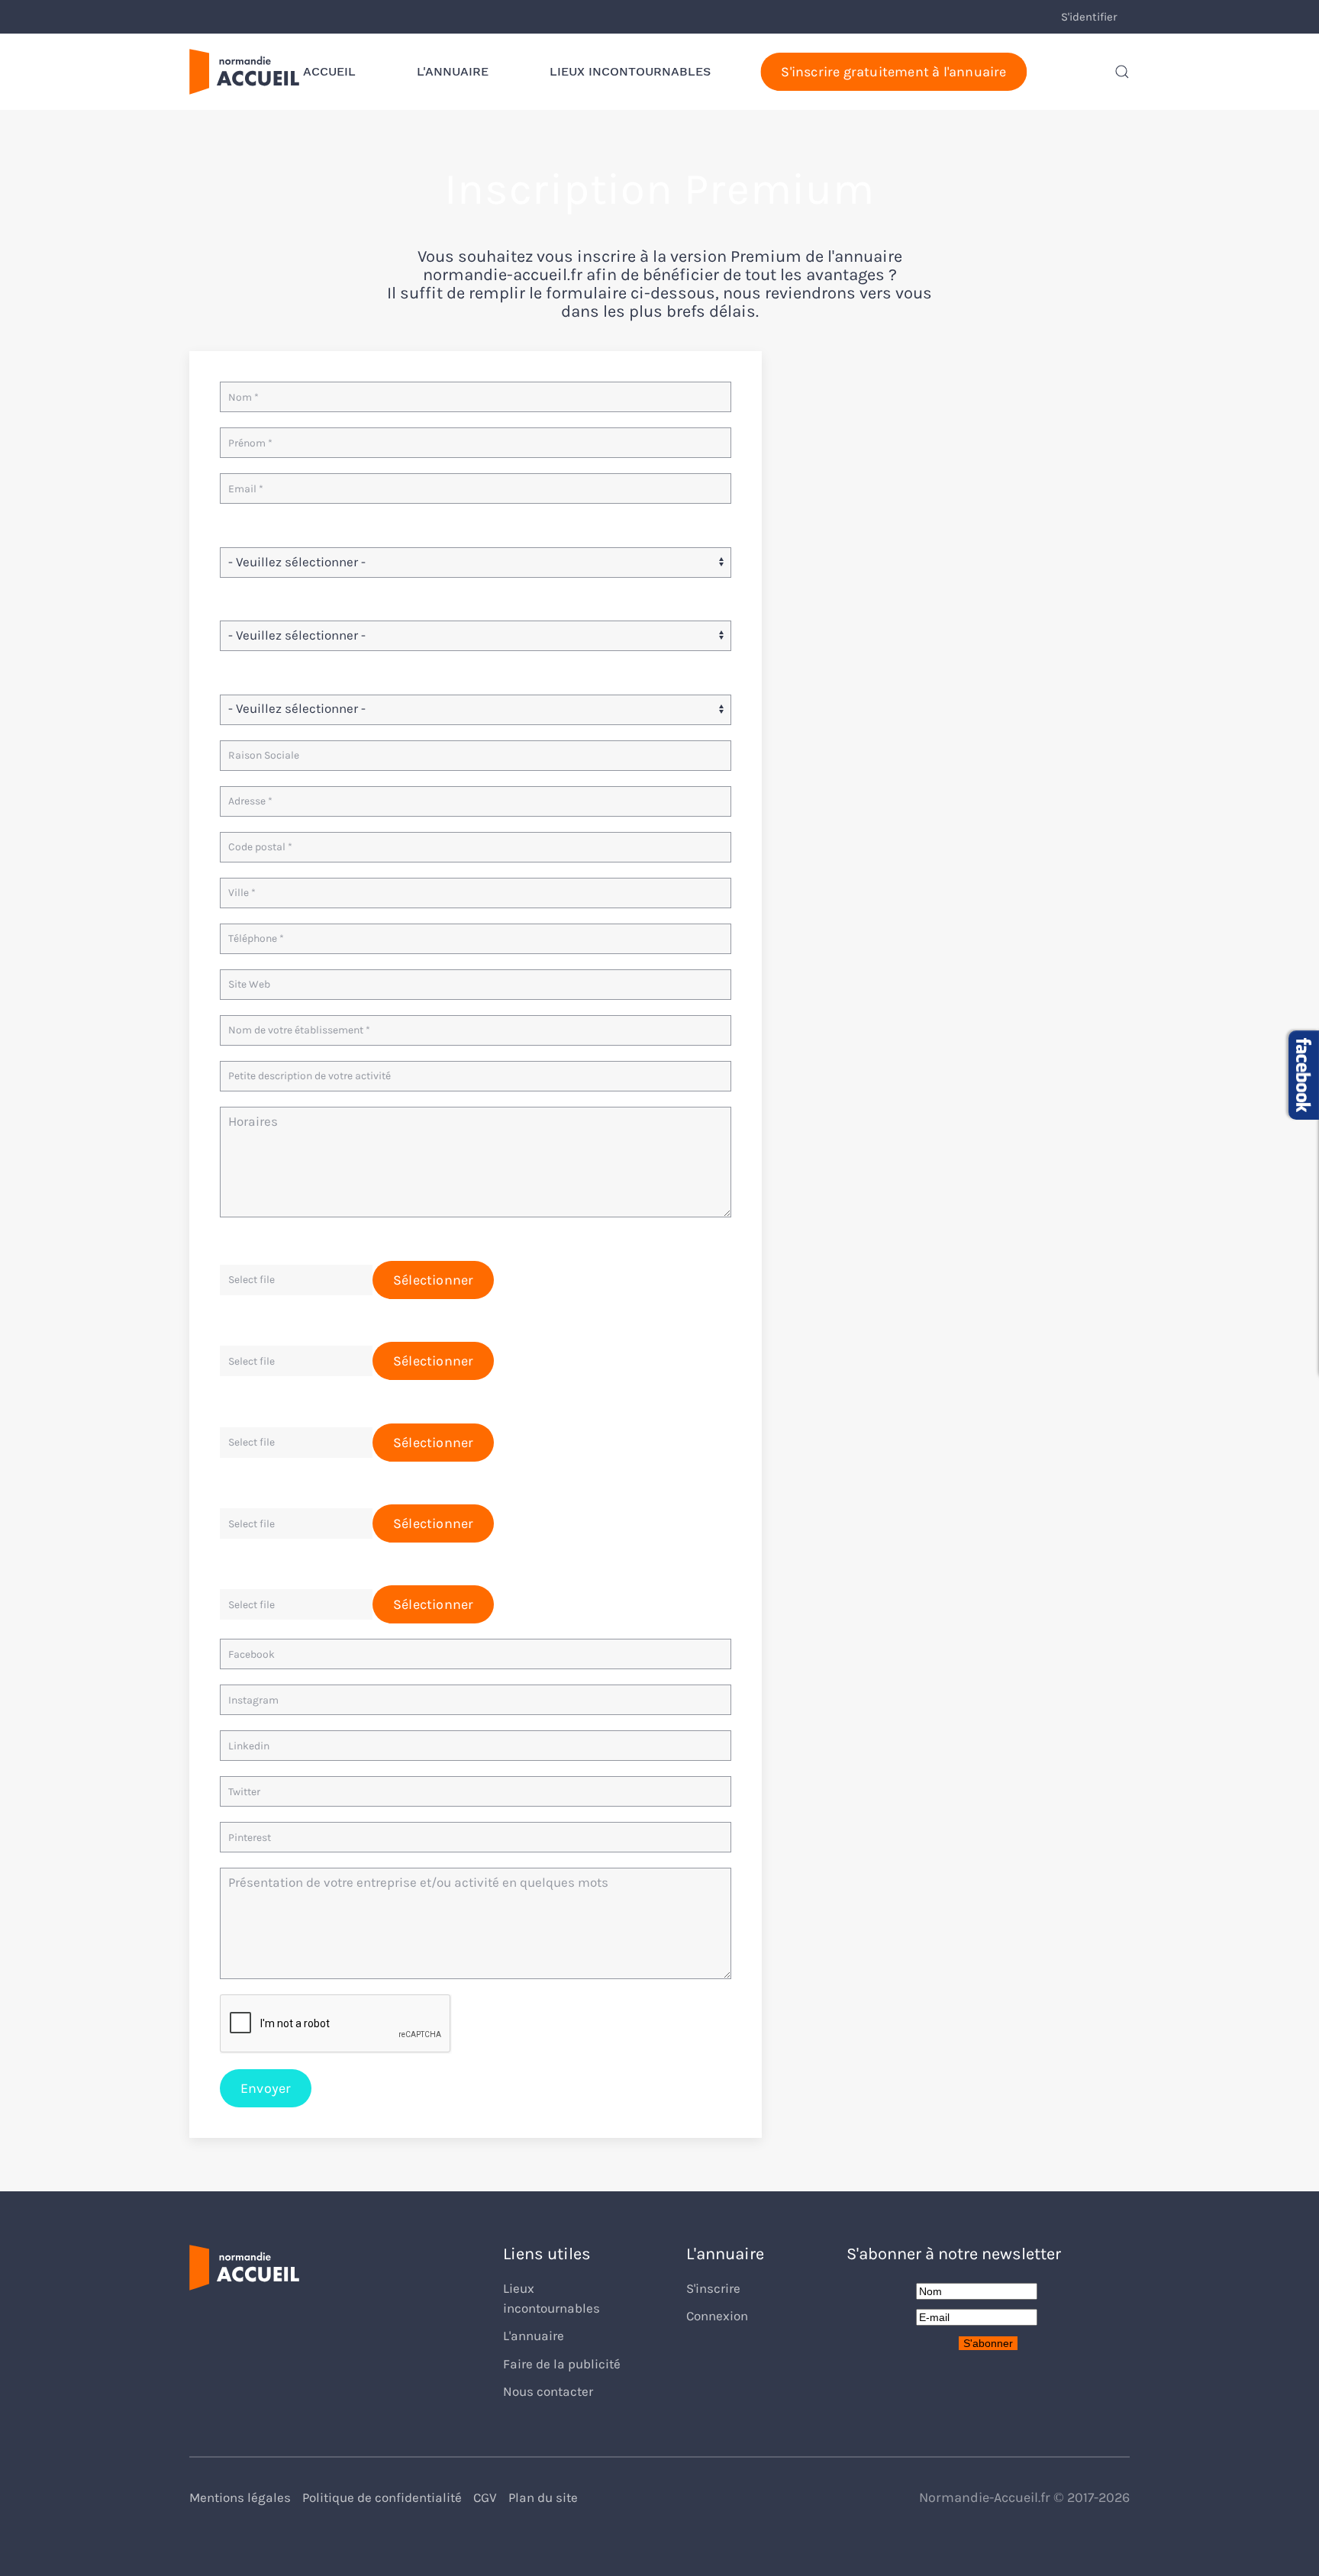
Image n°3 (251, 1405)
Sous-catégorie (264, 603)
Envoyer (266, 2088)
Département (259, 676)
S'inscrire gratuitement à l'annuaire (893, 72)
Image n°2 (251, 1324)
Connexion (717, 2316)
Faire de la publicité (562, 2364)
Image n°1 (249, 1242)
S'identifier (1089, 17)
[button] (1122, 72)
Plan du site (543, 2498)
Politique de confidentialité (382, 2498)
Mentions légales (240, 2498)
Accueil (329, 71)
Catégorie (248, 529)
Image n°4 (251, 1486)
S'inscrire (713, 2289)
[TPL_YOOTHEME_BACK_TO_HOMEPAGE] (244, 72)
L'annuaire (453, 71)
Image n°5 (251, 1567)
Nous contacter (548, 2392)
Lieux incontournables (630, 71)
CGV (485, 2498)
